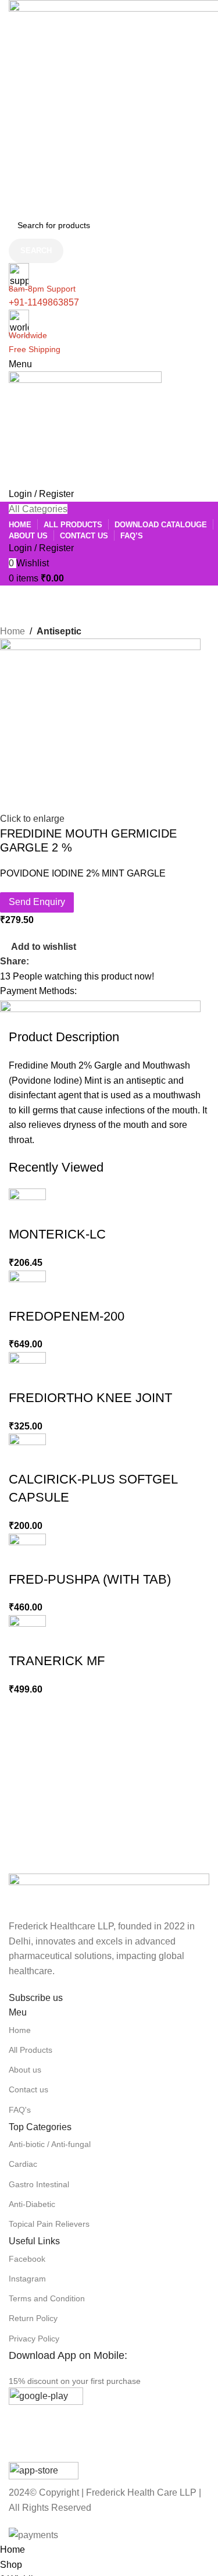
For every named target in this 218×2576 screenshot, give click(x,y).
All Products (31, 2050)
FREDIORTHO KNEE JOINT (90, 1398)
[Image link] (109, 1895)
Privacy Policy (34, 2339)
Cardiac (23, 2164)
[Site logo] (85, 429)
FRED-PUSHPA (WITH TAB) (90, 1579)
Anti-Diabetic (32, 2204)
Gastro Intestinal (39, 2184)
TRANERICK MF (57, 1661)
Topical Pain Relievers (49, 2224)
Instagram (27, 2279)
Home (12, 631)
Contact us (28, 2089)
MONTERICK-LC (57, 1234)
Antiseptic (59, 631)
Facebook (27, 2259)
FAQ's (20, 2110)
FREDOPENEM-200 (67, 1316)
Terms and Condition (47, 2298)
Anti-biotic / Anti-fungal (50, 2144)
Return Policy (33, 2318)
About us (25, 2070)
